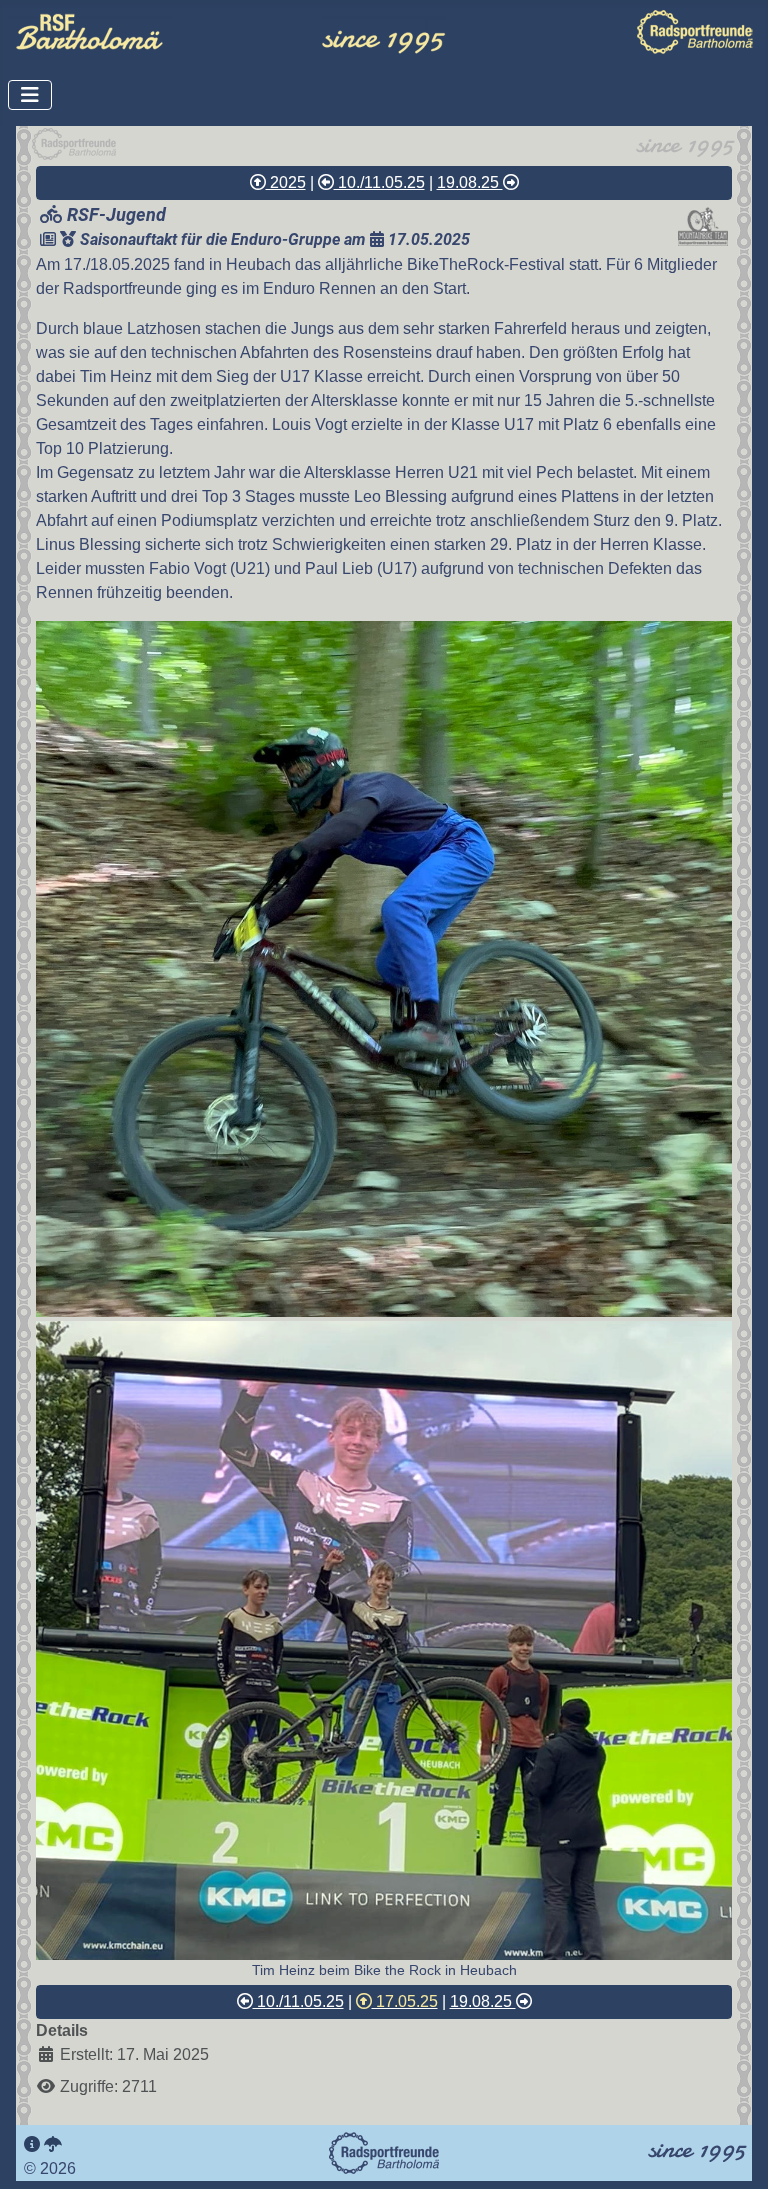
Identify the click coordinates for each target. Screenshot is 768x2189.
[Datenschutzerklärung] (53, 2144)
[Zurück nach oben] (733, 2152)
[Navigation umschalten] (30, 95)
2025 (286, 182)
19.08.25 (470, 182)
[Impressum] (32, 2144)
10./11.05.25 (379, 182)
